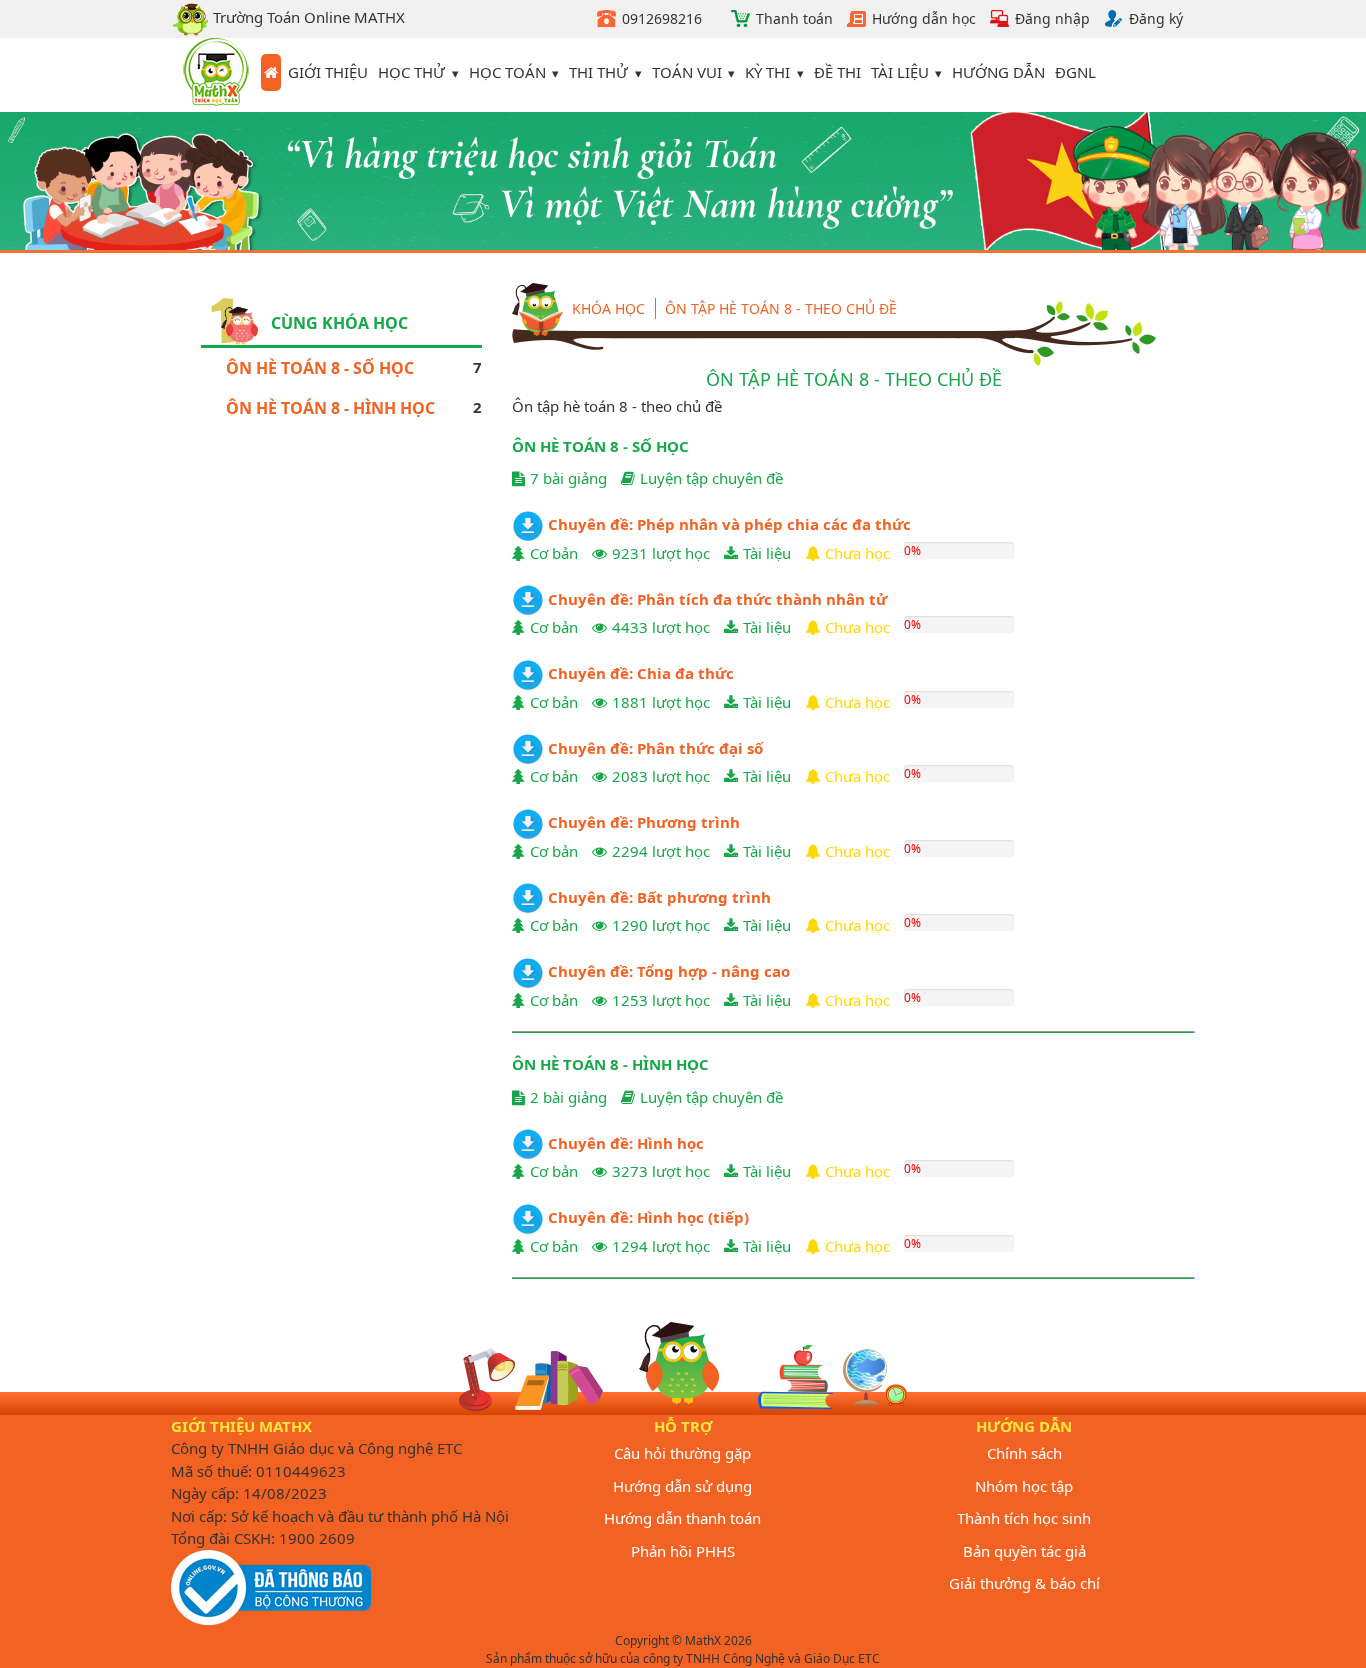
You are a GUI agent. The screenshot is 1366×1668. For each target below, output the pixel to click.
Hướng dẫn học (924, 18)
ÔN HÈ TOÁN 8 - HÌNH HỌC (330, 408)
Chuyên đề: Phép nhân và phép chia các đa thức (727, 524)
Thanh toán (794, 18)
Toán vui (687, 72)
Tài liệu (900, 72)
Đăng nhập (1052, 18)
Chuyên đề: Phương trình (642, 822)
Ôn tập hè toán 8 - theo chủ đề (781, 308)
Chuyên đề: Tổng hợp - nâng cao (667, 971)
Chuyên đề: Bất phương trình (657, 897)
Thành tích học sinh (1024, 1518)
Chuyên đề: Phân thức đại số (653, 748)
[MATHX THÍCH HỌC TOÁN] (216, 75)
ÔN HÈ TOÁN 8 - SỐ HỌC (320, 368)
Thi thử (598, 72)
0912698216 (662, 18)
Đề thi (837, 72)
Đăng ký (1156, 18)
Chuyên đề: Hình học (624, 1143)
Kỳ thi (767, 72)
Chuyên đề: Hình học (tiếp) (646, 1217)
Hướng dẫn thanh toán (682, 1518)
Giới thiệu (328, 72)
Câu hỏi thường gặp (682, 1453)
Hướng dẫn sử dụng (682, 1486)
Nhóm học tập (1024, 1486)
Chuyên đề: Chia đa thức (639, 673)
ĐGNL (1075, 72)
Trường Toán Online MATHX (307, 17)
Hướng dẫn (998, 72)
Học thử (411, 72)
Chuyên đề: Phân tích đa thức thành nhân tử (715, 599)
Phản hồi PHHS (683, 1551)
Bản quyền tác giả (1024, 1551)
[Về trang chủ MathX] (271, 73)
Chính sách (1024, 1453)
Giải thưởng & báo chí (1024, 1583)
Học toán (507, 72)
